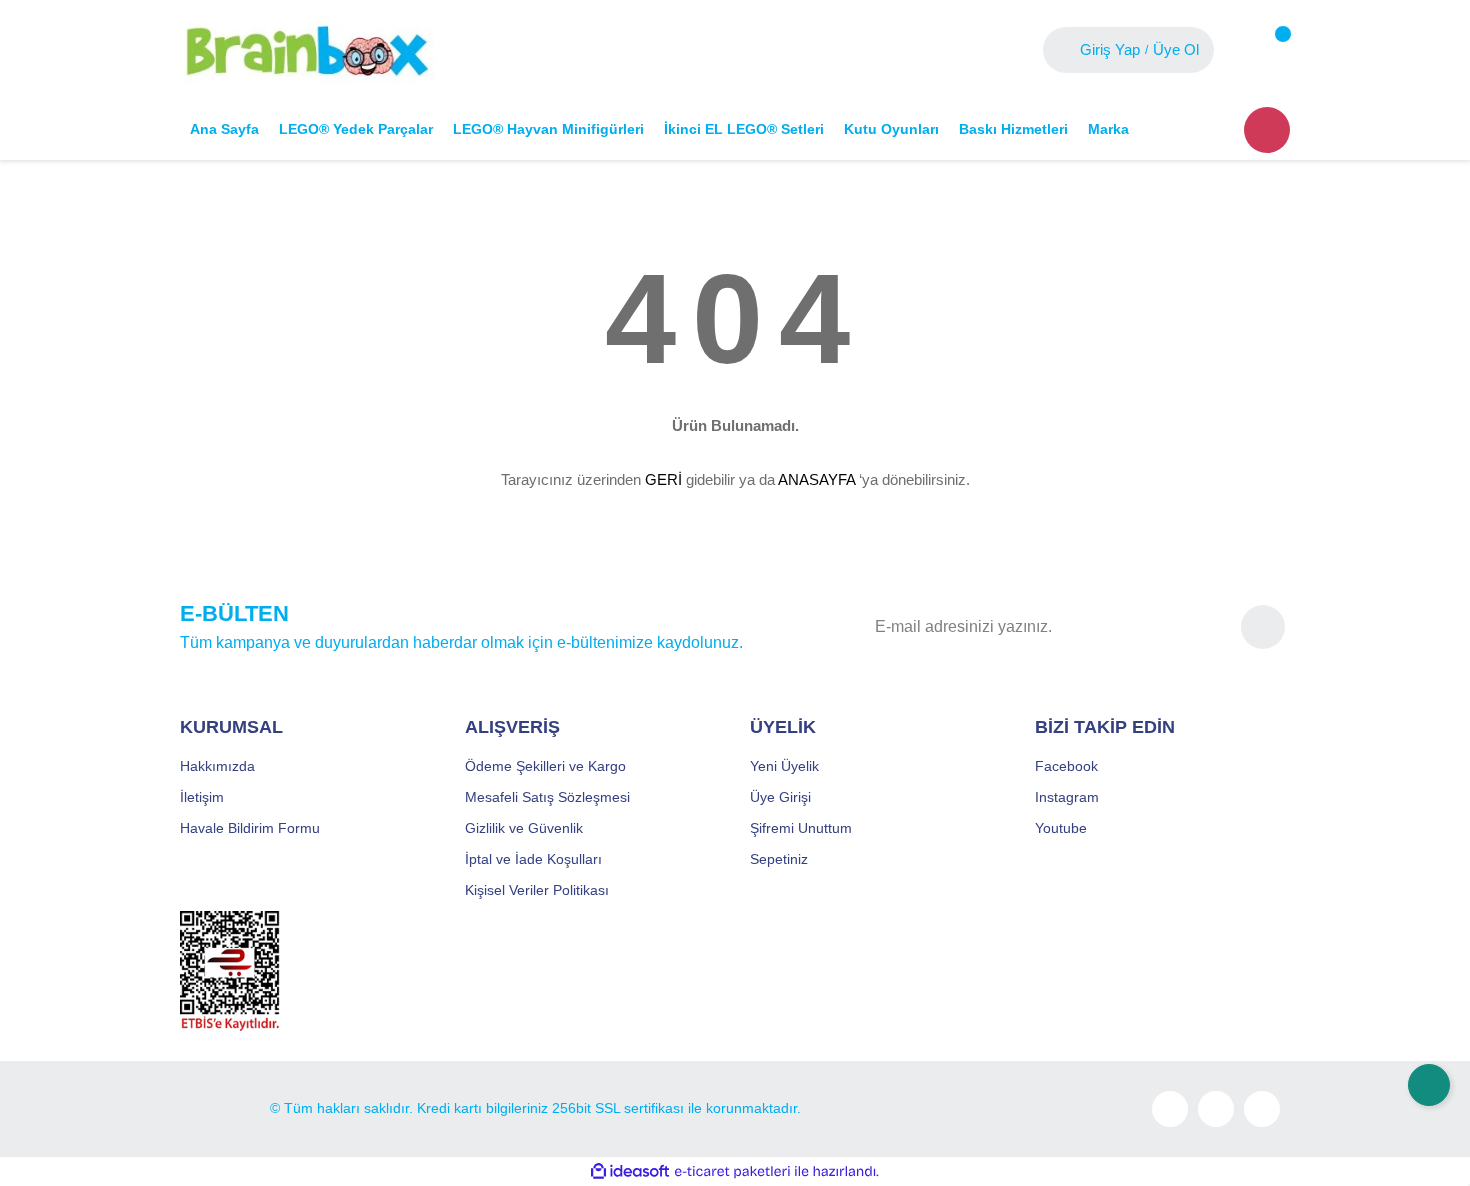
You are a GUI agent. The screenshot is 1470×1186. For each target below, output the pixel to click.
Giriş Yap (1110, 49)
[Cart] (1267, 50)
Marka (1108, 129)
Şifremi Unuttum (801, 828)
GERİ (663, 479)
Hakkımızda (217, 766)
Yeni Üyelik (784, 766)
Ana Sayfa (224, 129)
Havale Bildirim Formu (250, 828)
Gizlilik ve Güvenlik (524, 828)
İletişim (202, 797)
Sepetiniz (779, 859)
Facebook (1066, 766)
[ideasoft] (630, 1171)
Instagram (1067, 797)
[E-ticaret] (732, 1172)
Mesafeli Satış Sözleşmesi (547, 797)
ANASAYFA (816, 479)
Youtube (1061, 828)
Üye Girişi (780, 797)
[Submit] (1263, 627)
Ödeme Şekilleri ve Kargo (545, 766)
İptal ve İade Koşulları (533, 859)
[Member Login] (1064, 50)
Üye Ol (1176, 49)
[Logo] (307, 49)
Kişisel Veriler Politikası (537, 890)
